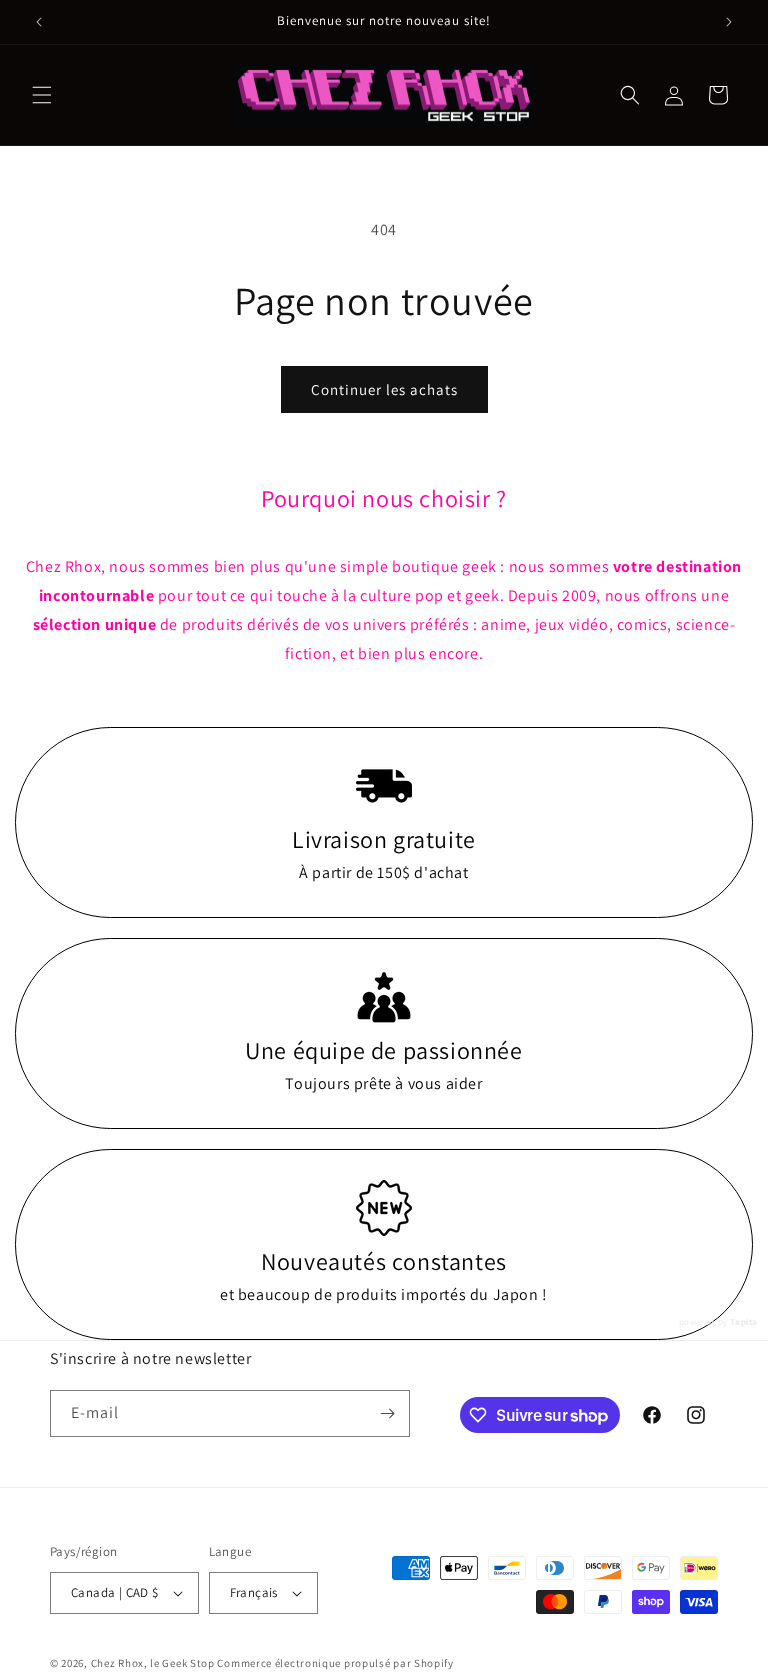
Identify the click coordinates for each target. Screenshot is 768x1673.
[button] (42, 95)
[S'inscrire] (387, 1413)
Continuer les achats (384, 389)
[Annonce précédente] (39, 22)
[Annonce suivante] (729, 22)
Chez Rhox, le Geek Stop (153, 1663)
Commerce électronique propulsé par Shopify (335, 1663)
